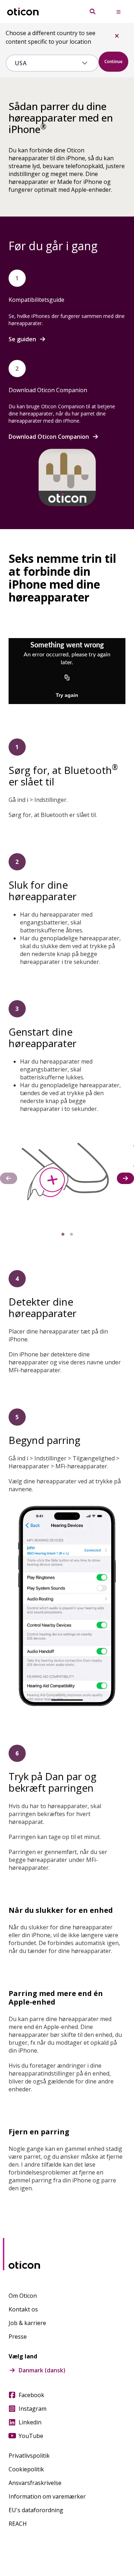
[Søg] (93, 11)
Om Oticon (23, 2296)
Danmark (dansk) (42, 2370)
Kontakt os (23, 2309)
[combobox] (47, 63)
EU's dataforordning (36, 2510)
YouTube (31, 2436)
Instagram (33, 2409)
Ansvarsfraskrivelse (35, 2483)
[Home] (23, 12)
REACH (18, 2524)
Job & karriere (27, 2323)
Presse (18, 2337)
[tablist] (67, 1234)
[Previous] (9, 1178)
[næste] (125, 1178)
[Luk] (117, 36)
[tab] (63, 1234)
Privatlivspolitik (29, 2456)
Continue (113, 61)
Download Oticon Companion (49, 437)
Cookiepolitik (26, 2469)
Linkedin (30, 2422)
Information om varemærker (47, 2496)
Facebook (31, 2395)
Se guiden (22, 339)
